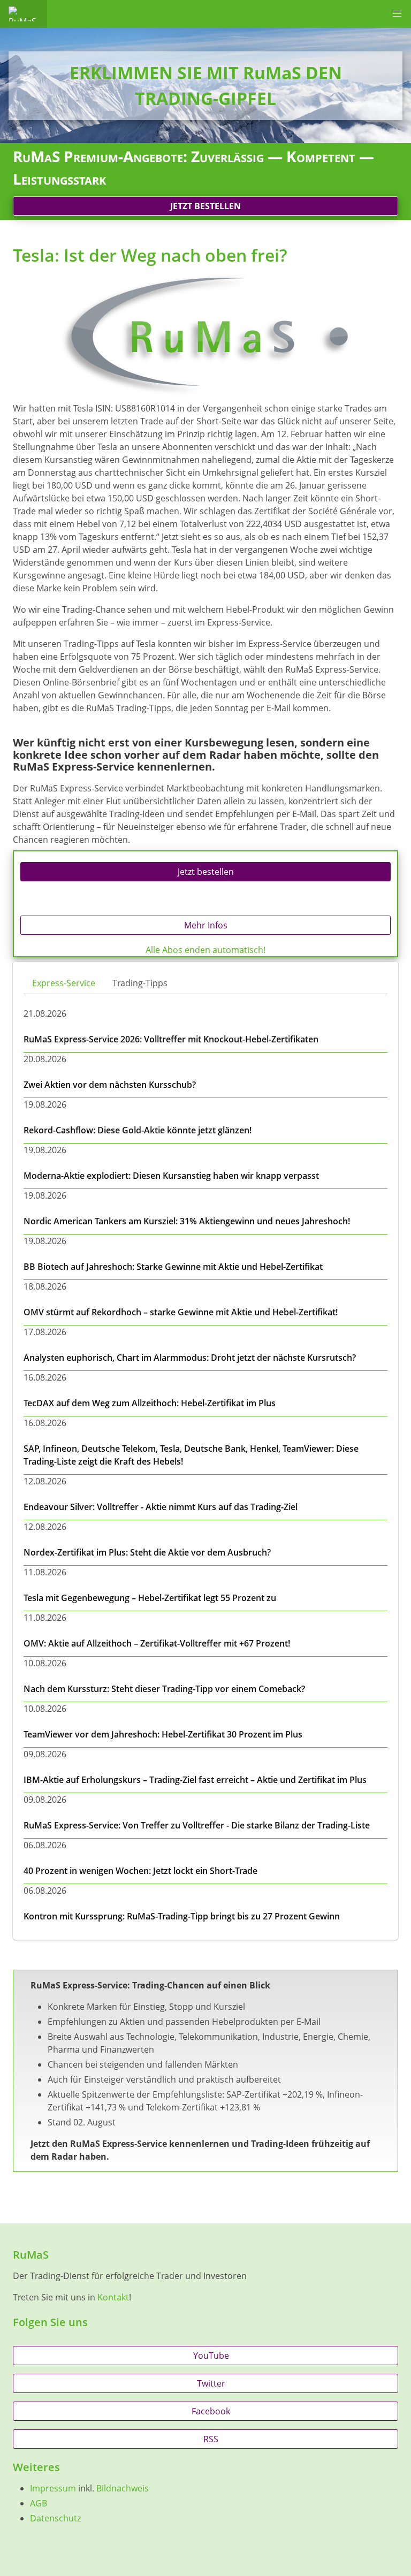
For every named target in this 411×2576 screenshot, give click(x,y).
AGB (39, 2503)
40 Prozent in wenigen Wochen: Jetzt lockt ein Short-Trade (140, 1871)
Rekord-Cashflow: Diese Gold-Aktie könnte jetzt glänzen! (138, 1130)
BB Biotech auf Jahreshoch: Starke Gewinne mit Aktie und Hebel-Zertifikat (173, 1267)
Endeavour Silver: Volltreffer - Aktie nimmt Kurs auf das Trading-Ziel (161, 1507)
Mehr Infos (206, 925)
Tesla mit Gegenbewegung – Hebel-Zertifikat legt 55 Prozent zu (150, 1598)
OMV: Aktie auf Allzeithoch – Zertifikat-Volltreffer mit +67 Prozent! (157, 1643)
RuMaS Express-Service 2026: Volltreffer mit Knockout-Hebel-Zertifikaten (171, 1039)
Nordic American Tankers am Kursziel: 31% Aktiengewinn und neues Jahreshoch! (187, 1221)
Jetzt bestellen (205, 206)
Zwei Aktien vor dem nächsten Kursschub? (110, 1085)
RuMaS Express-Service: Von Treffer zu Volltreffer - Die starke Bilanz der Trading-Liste (197, 1825)
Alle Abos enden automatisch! (205, 950)
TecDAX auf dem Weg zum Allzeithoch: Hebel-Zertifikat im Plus (150, 1403)
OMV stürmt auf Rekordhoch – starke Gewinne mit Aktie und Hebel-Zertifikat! (181, 1312)
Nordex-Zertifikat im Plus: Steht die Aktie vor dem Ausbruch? (147, 1552)
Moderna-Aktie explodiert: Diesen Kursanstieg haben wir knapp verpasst (171, 1176)
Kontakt (113, 2297)
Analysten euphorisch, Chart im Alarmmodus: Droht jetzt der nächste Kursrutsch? (190, 1358)
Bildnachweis (123, 2488)
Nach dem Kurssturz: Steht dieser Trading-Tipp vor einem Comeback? (164, 1689)
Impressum (53, 2488)
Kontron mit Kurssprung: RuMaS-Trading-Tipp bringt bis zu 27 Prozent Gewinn (182, 1916)
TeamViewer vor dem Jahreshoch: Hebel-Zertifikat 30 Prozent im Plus (163, 1734)
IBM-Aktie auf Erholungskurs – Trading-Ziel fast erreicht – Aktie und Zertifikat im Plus (195, 1780)
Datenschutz (55, 2518)
